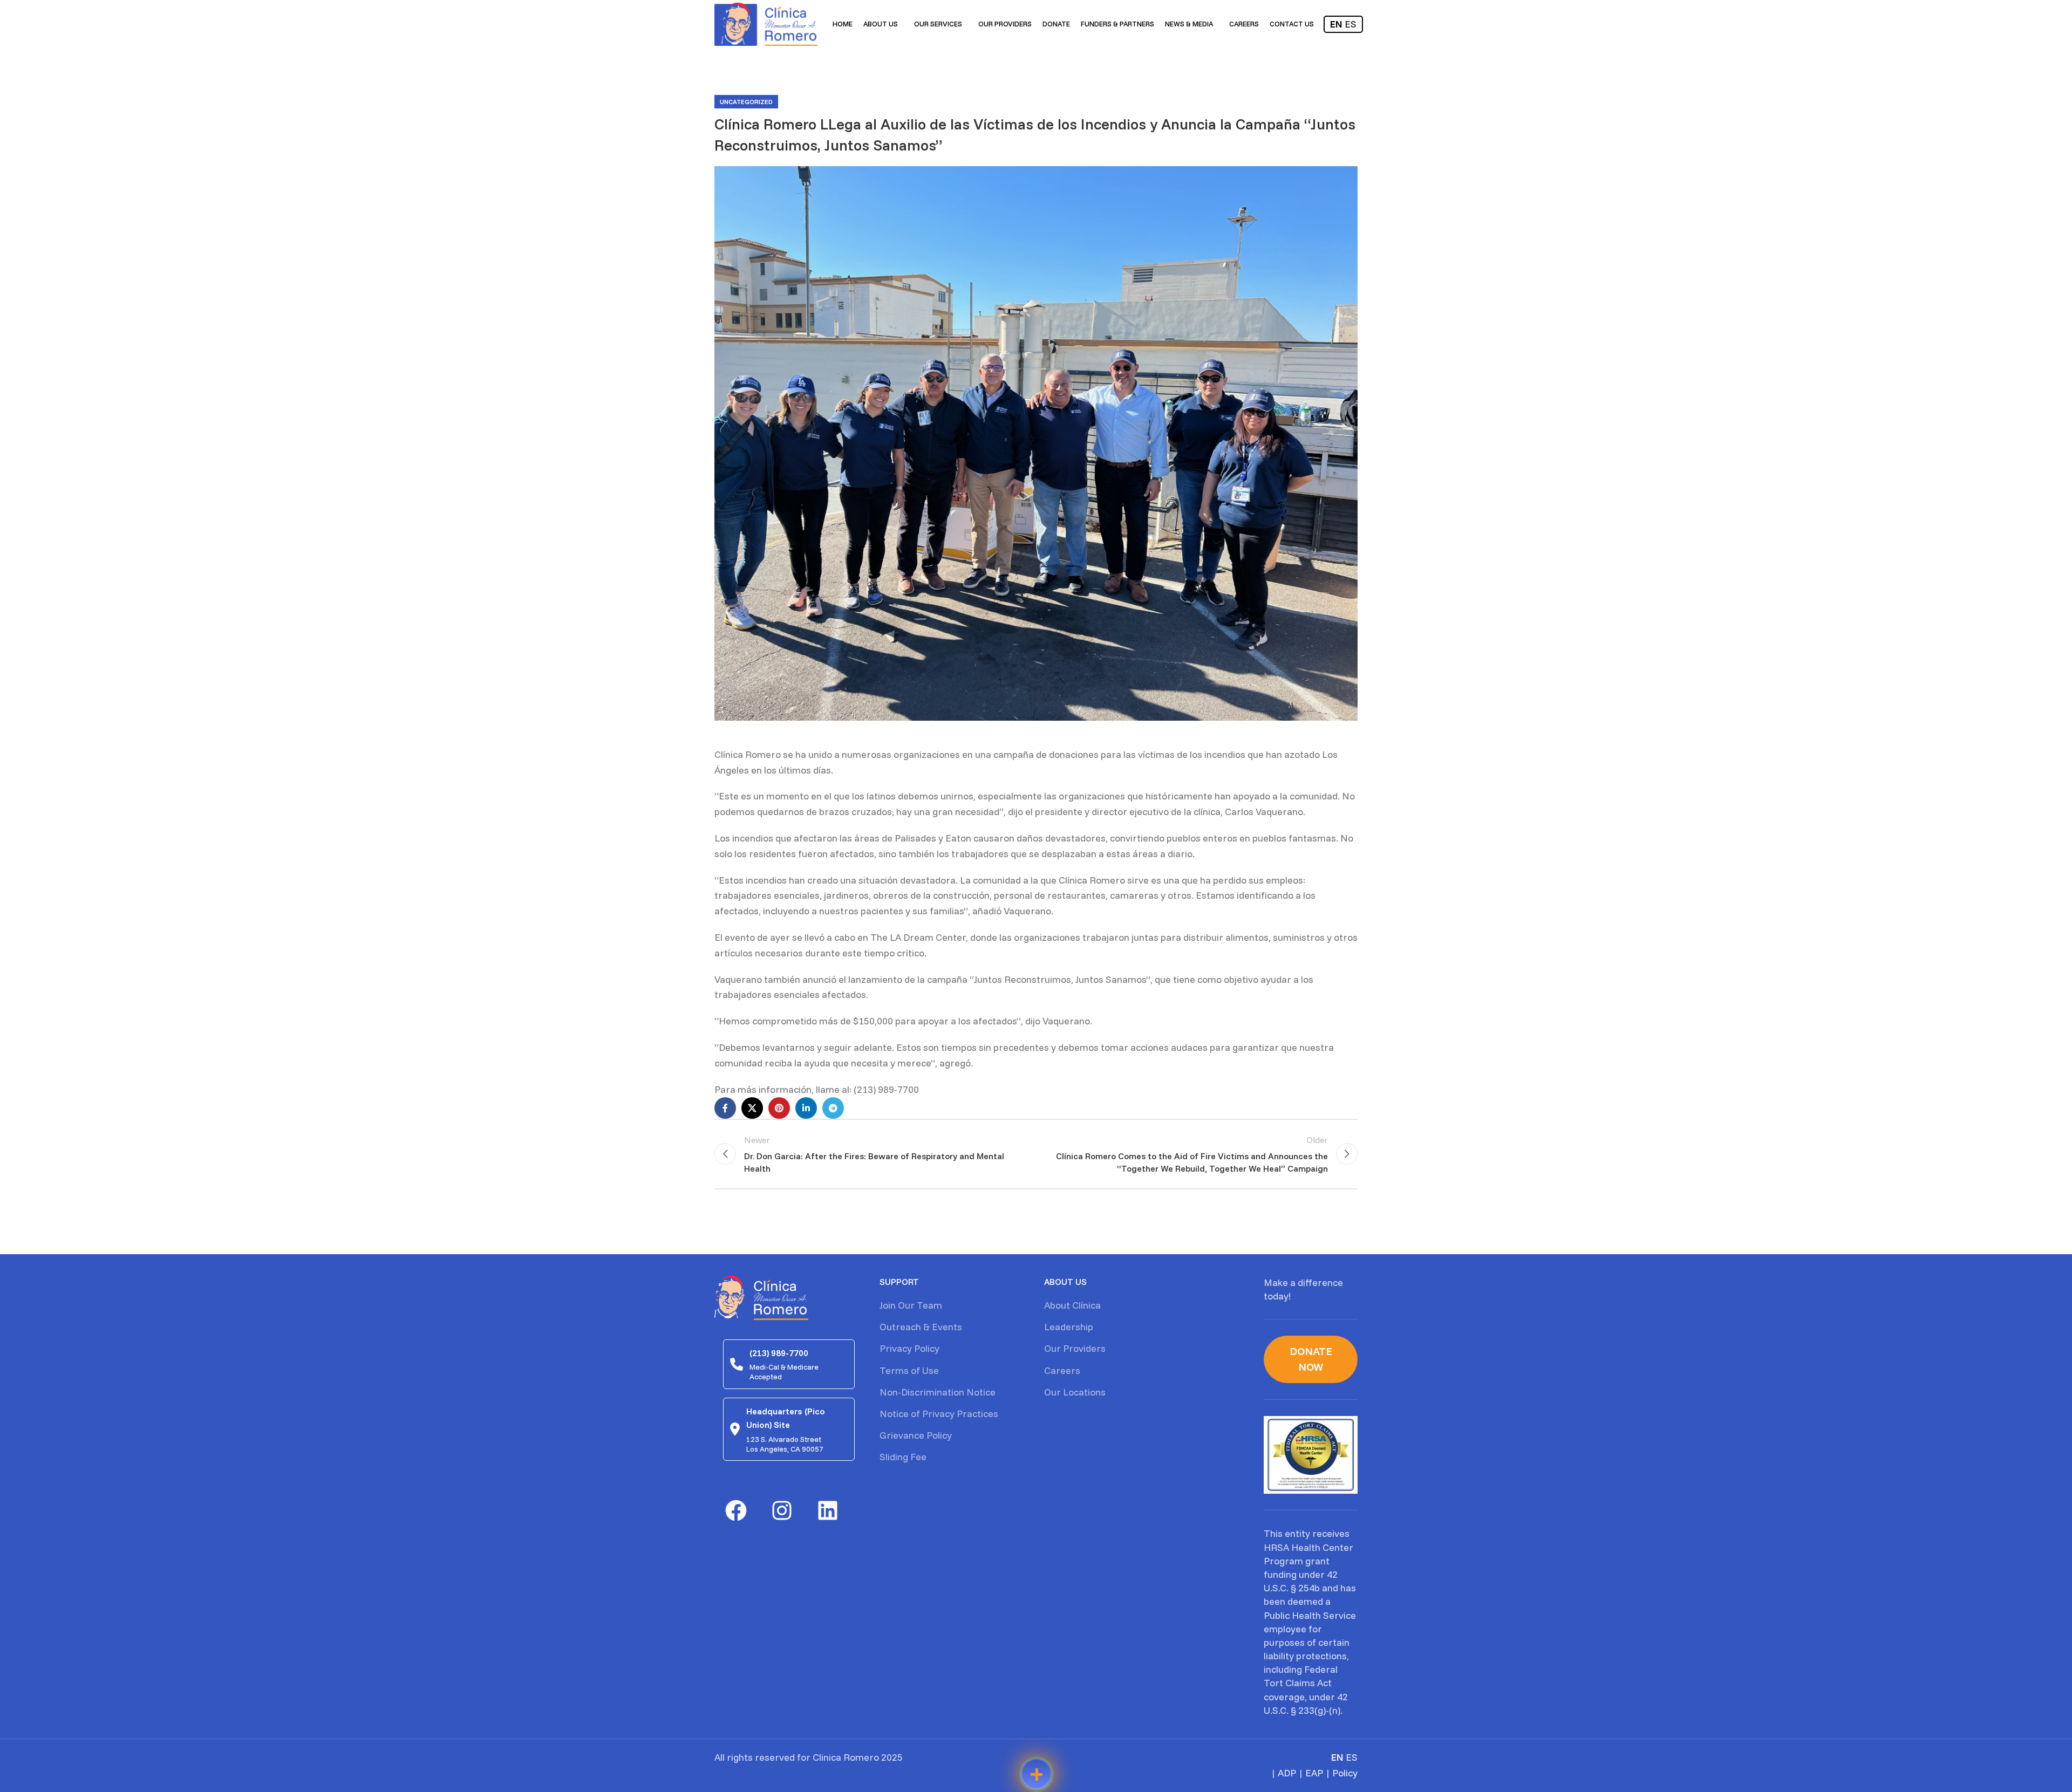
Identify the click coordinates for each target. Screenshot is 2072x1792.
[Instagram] (782, 1510)
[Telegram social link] (833, 1108)
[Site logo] (766, 23)
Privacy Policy (909, 1348)
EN (1336, 24)
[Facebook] (736, 1510)
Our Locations (1075, 1392)
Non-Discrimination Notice (938, 1392)
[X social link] (752, 1108)
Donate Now (1311, 1359)
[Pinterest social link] (779, 1108)
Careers (1062, 1370)
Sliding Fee (903, 1457)
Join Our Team (911, 1305)
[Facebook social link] (725, 1108)
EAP (1314, 1773)
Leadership (1069, 1327)
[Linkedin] (828, 1510)
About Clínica (1072, 1305)
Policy (1345, 1773)
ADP (1287, 1773)
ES (1351, 24)
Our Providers (1075, 1348)
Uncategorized (746, 102)
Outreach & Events (921, 1327)
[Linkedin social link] (806, 1108)
